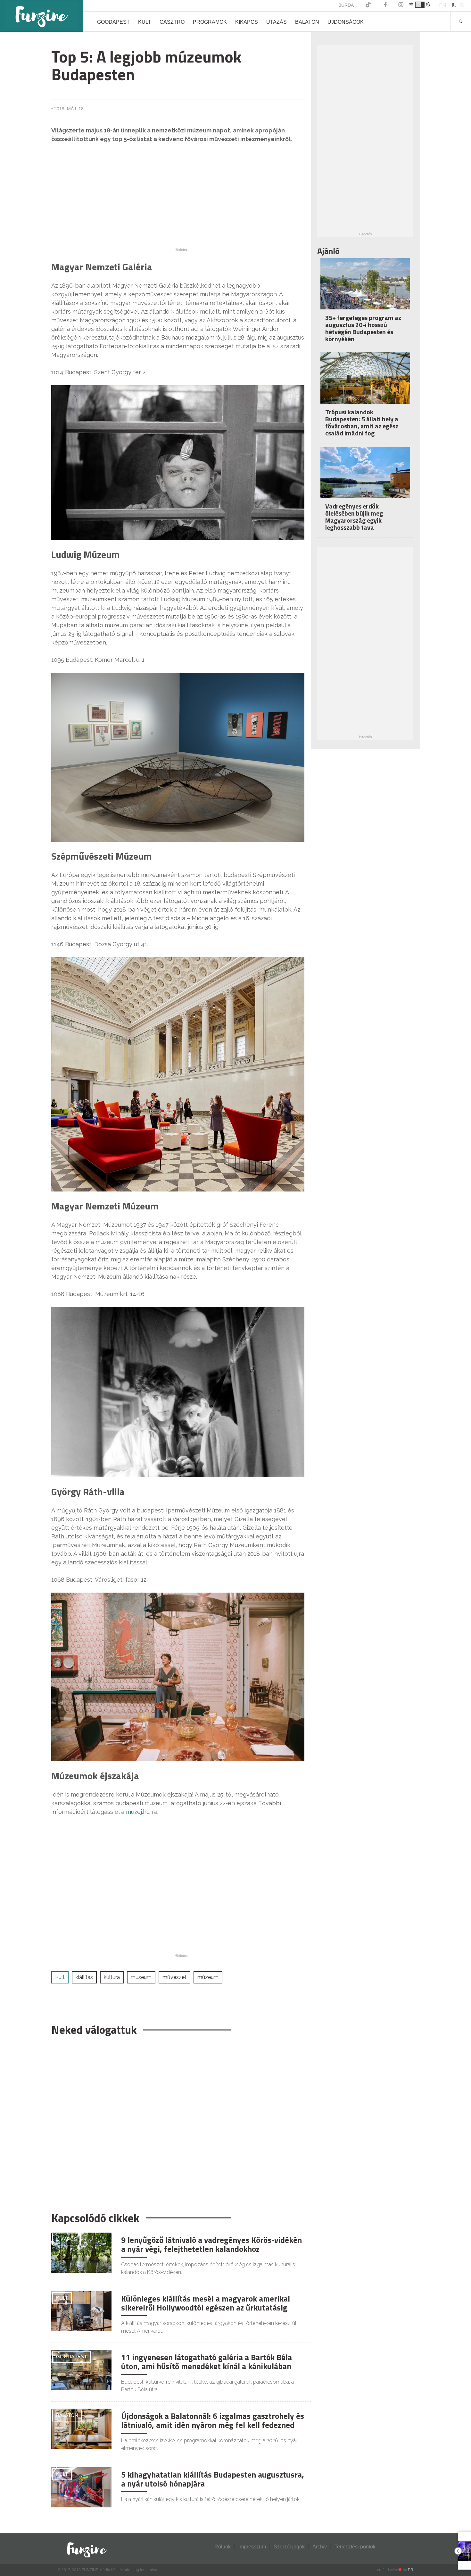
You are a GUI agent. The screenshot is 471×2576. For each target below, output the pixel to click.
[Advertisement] (181, 203)
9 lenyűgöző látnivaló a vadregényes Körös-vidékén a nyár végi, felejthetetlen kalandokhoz (211, 2244)
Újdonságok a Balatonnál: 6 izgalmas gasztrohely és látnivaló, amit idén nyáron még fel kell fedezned (213, 2420)
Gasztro (172, 22)
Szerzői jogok (289, 2547)
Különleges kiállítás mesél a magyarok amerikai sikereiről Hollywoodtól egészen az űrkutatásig (206, 2303)
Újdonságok (346, 22)
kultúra (112, 1977)
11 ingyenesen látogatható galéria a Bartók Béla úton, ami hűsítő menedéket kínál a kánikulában (207, 2362)
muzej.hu (138, 1812)
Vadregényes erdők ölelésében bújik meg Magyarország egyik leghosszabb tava (354, 517)
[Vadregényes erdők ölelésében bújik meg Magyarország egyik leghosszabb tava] (365, 477)
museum (141, 1977)
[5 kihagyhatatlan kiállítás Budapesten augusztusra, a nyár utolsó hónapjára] (81, 2487)
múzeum (208, 1977)
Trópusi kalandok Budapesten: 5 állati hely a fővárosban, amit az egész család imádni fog (362, 422)
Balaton (307, 22)
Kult (145, 22)
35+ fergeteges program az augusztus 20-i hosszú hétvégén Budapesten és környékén (363, 328)
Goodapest (113, 22)
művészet (174, 1977)
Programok (210, 22)
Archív (320, 2547)
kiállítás (84, 1977)
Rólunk (223, 2547)
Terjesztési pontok (355, 2547)
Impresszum (252, 2547)
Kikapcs (247, 22)
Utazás (277, 22)
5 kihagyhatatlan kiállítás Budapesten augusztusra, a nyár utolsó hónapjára (213, 2479)
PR (411, 2570)
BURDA (346, 5)
